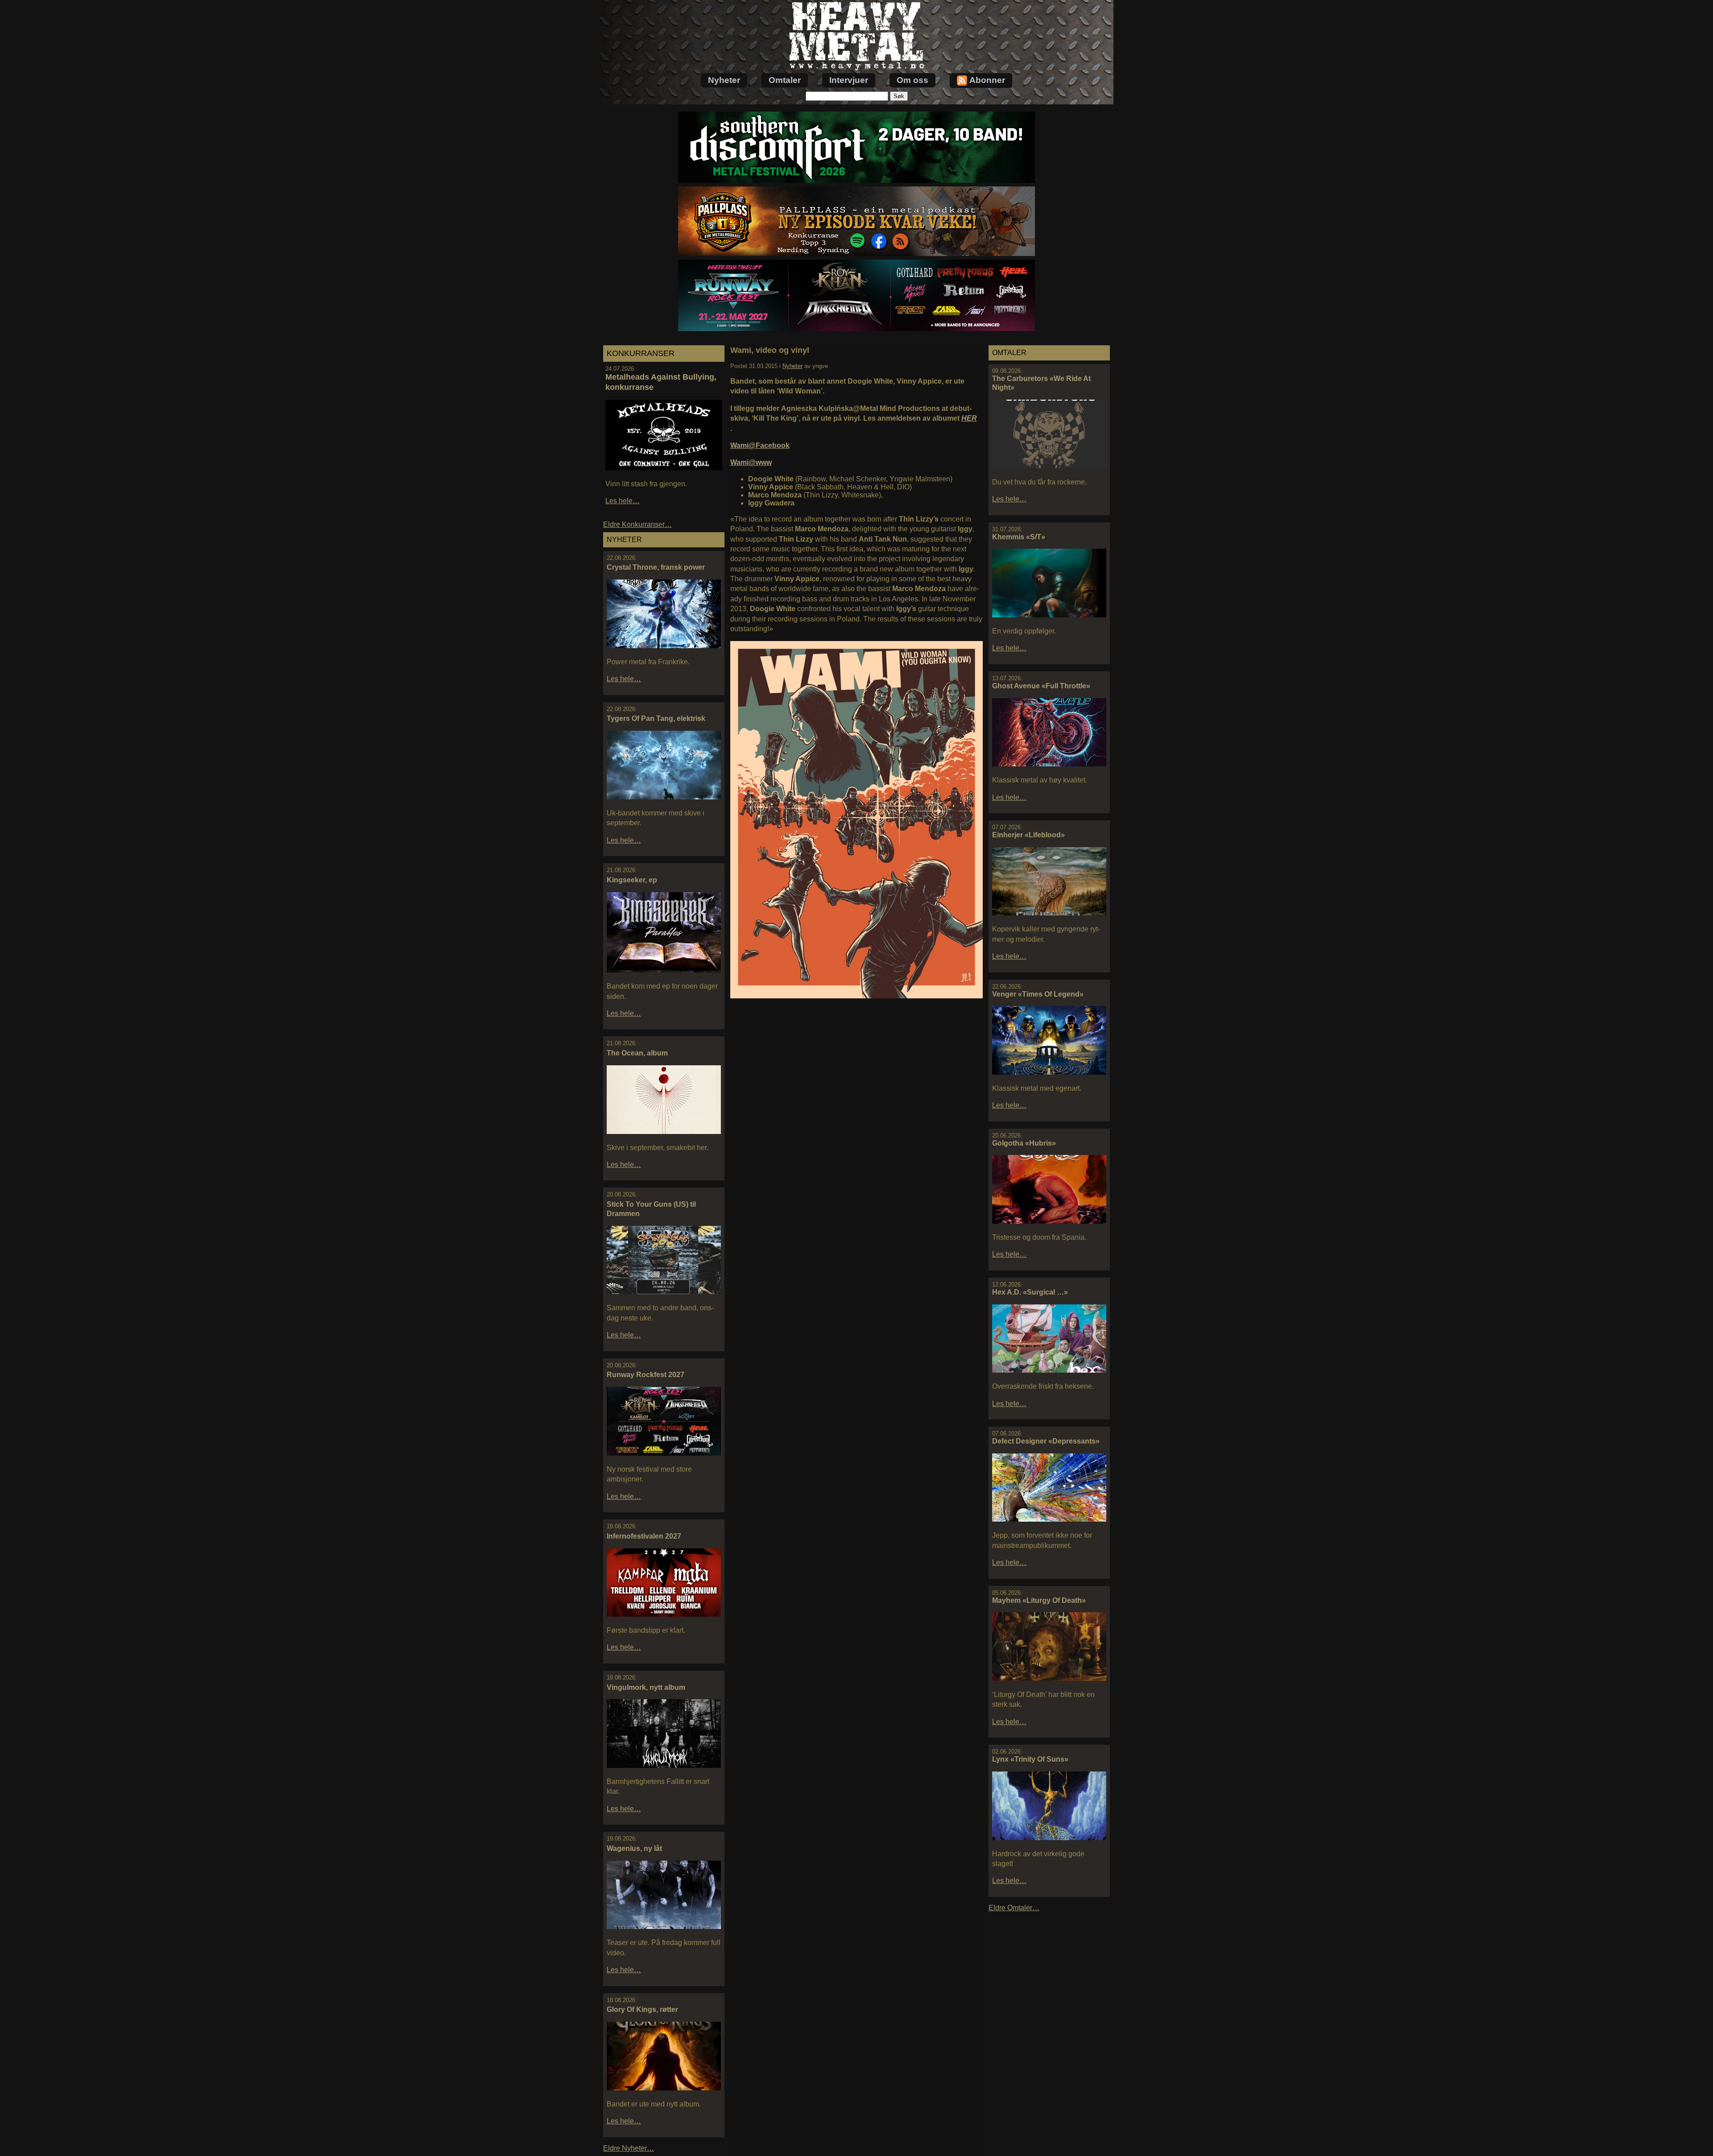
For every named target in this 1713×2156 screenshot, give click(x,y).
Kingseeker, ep (632, 880)
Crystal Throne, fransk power (656, 567)
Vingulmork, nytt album (646, 1687)
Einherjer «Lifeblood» (1028, 835)
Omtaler (785, 80)
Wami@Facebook (760, 445)
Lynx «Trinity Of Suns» (1030, 1759)
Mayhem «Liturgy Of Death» (1039, 1600)
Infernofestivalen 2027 (644, 1536)
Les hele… (623, 501)
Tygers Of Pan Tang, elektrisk (656, 718)
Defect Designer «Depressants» (1046, 1441)
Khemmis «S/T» (1019, 537)
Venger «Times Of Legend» (1038, 994)
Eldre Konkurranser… (637, 524)
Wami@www (751, 462)
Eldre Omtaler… (1014, 1908)
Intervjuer (849, 80)
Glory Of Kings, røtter (642, 2009)
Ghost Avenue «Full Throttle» (1041, 686)
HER (969, 418)
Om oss (912, 80)
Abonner (987, 80)
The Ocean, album (637, 1053)
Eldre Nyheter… (629, 2148)
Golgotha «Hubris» (1024, 1143)
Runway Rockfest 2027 (645, 1375)
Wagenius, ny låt (634, 1848)
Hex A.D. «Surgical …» (1030, 1292)
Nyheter (724, 80)
